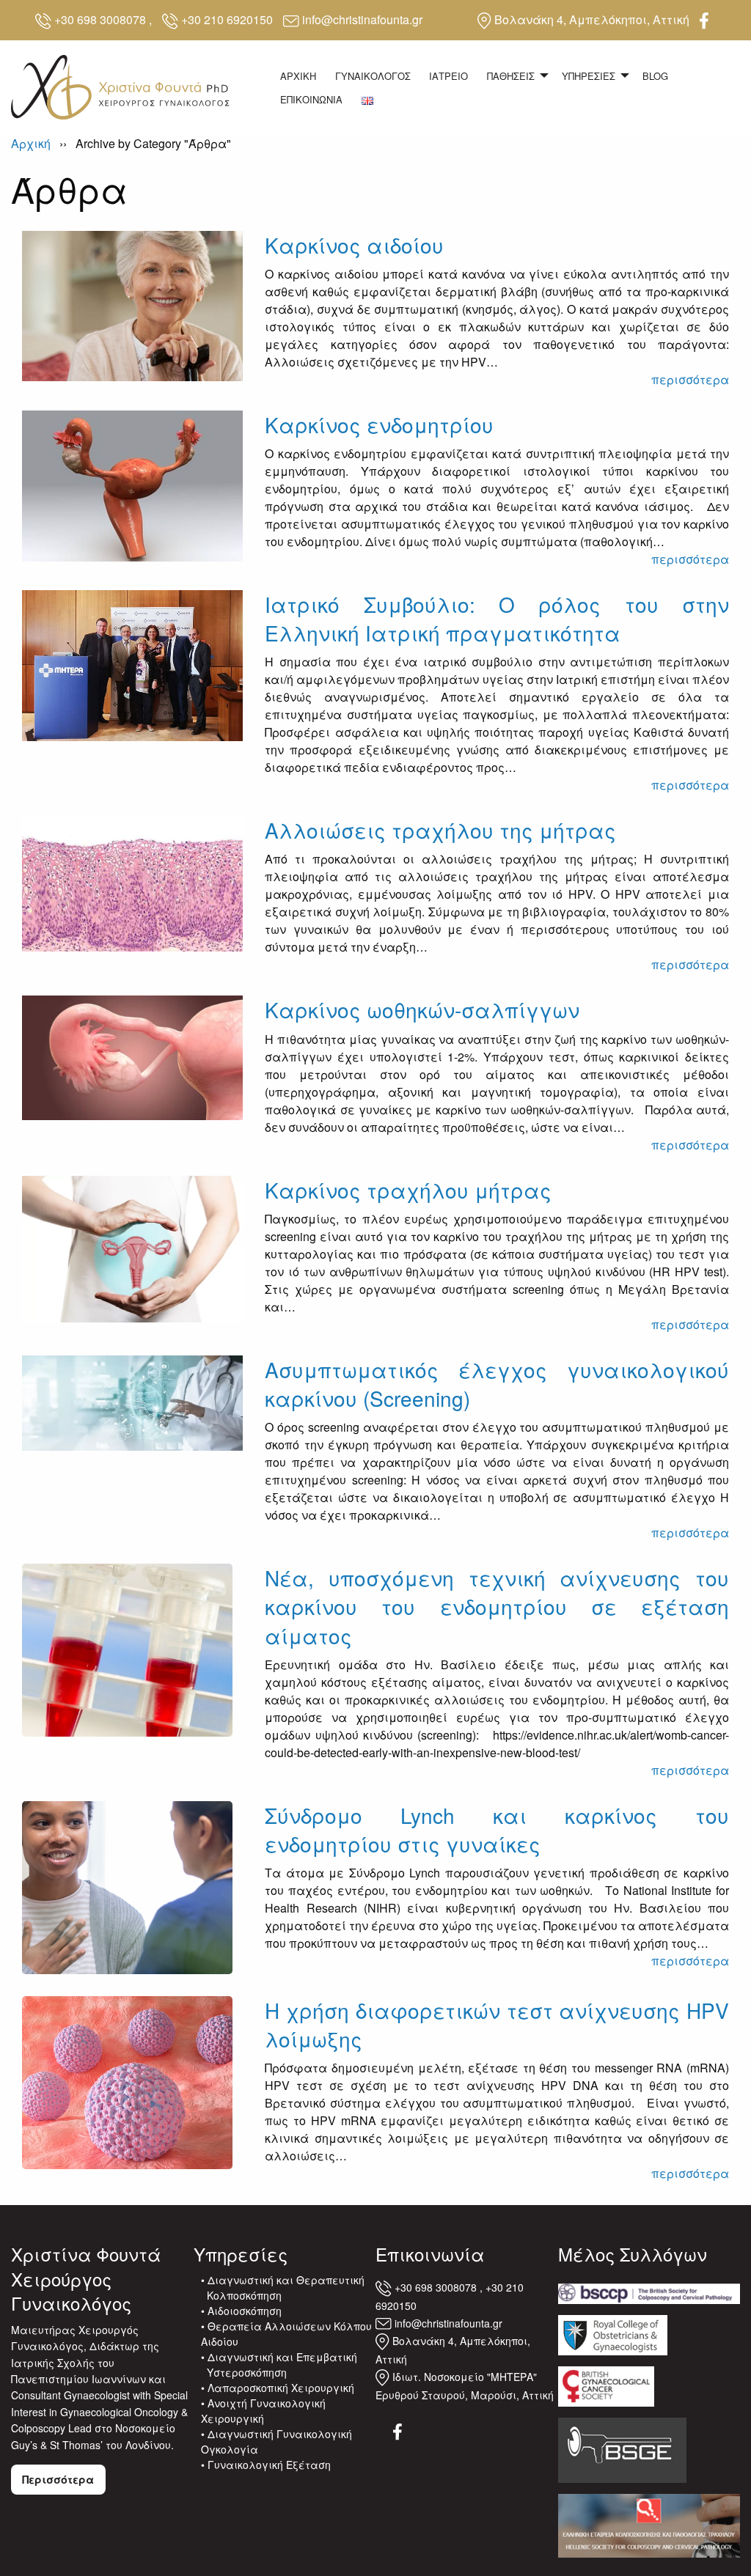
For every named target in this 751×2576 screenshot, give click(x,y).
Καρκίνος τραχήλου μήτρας (408, 1190)
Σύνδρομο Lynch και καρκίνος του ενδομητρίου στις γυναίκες (497, 1829)
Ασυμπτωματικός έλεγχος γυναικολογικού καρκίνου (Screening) (497, 1384)
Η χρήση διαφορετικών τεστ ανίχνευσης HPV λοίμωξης (497, 2024)
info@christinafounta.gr (362, 19)
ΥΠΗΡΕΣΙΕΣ (589, 76)
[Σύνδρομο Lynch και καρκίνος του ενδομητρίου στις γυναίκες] (127, 1886)
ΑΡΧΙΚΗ (298, 76)
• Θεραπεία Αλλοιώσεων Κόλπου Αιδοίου (286, 2334)
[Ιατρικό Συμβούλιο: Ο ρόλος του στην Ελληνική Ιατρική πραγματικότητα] (132, 664)
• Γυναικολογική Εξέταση (266, 2465)
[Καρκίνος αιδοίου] (132, 305)
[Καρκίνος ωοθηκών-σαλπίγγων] (132, 1056)
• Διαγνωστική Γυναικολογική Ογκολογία (276, 2441)
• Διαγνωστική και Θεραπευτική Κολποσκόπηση (283, 2288)
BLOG (655, 76)
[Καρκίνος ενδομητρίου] (132, 484)
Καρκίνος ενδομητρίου (379, 424)
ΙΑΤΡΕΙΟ (448, 76)
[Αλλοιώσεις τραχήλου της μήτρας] (132, 882)
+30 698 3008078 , (103, 19)
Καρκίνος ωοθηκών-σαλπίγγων (422, 1009)
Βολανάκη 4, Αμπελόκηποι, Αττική (592, 19)
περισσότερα (690, 379)
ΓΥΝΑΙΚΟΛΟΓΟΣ (373, 76)
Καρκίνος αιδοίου (354, 245)
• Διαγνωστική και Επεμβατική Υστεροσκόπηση (279, 2365)
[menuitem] (298, 76)
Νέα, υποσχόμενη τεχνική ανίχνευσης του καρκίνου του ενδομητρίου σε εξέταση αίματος (497, 1606)
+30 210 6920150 (227, 19)
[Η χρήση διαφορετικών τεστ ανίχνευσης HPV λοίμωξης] (127, 2081)
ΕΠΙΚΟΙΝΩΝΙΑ (311, 99)
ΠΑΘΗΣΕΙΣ (511, 76)
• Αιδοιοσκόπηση (241, 2311)
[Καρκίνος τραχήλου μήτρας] (132, 1247)
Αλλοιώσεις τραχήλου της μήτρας (440, 830)
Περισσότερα (58, 2479)
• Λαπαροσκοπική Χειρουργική (278, 2388)
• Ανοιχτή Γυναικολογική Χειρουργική (263, 2411)
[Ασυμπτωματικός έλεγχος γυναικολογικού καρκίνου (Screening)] (132, 1401)
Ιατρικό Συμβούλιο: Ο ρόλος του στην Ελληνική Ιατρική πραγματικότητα (497, 618)
